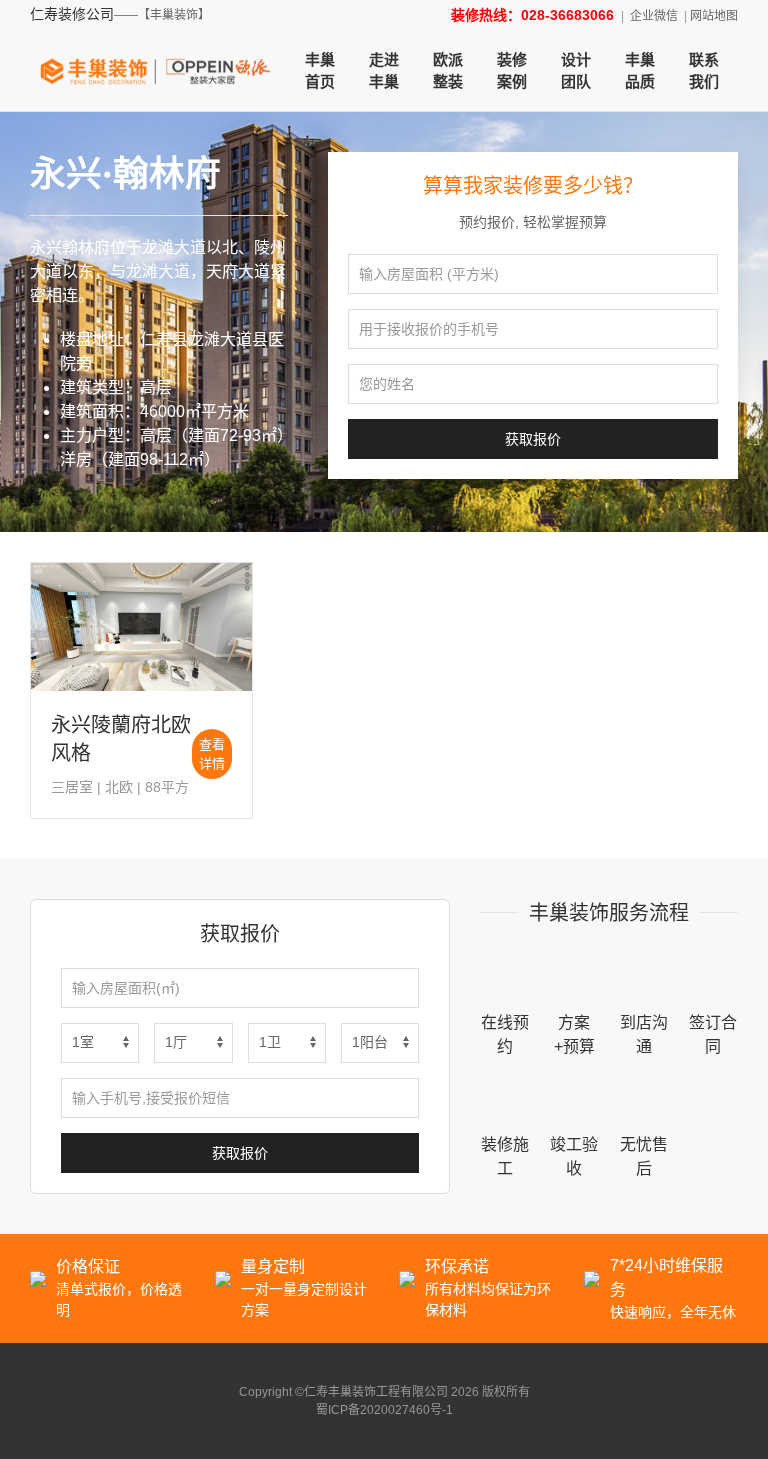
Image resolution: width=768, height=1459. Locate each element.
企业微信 (654, 16)
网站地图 (714, 16)
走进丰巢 (384, 71)
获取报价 (533, 439)
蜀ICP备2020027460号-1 (384, 1410)
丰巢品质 (640, 71)
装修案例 (512, 71)
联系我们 (704, 71)
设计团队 (576, 71)
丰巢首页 (320, 71)
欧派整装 (448, 71)
